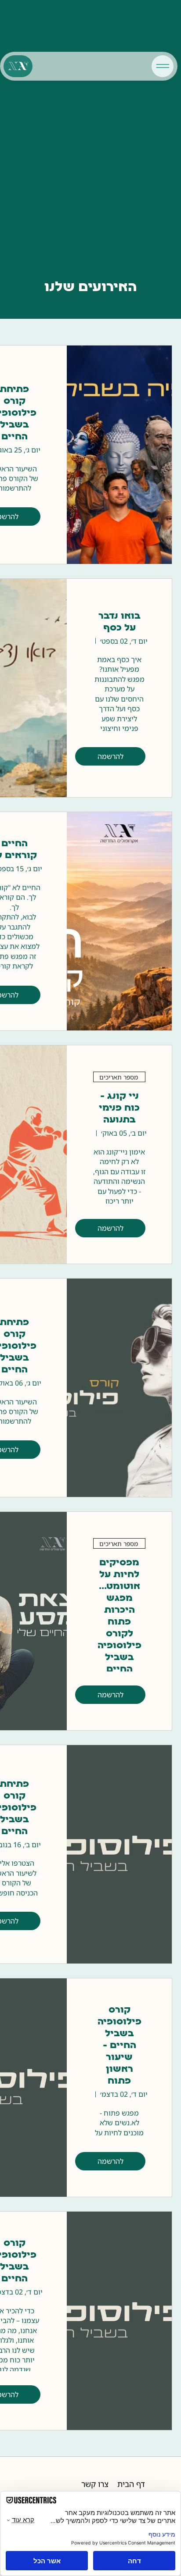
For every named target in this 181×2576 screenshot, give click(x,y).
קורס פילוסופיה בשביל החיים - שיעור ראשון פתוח (119, 2046)
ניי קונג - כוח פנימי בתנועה (119, 1108)
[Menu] (163, 66)
